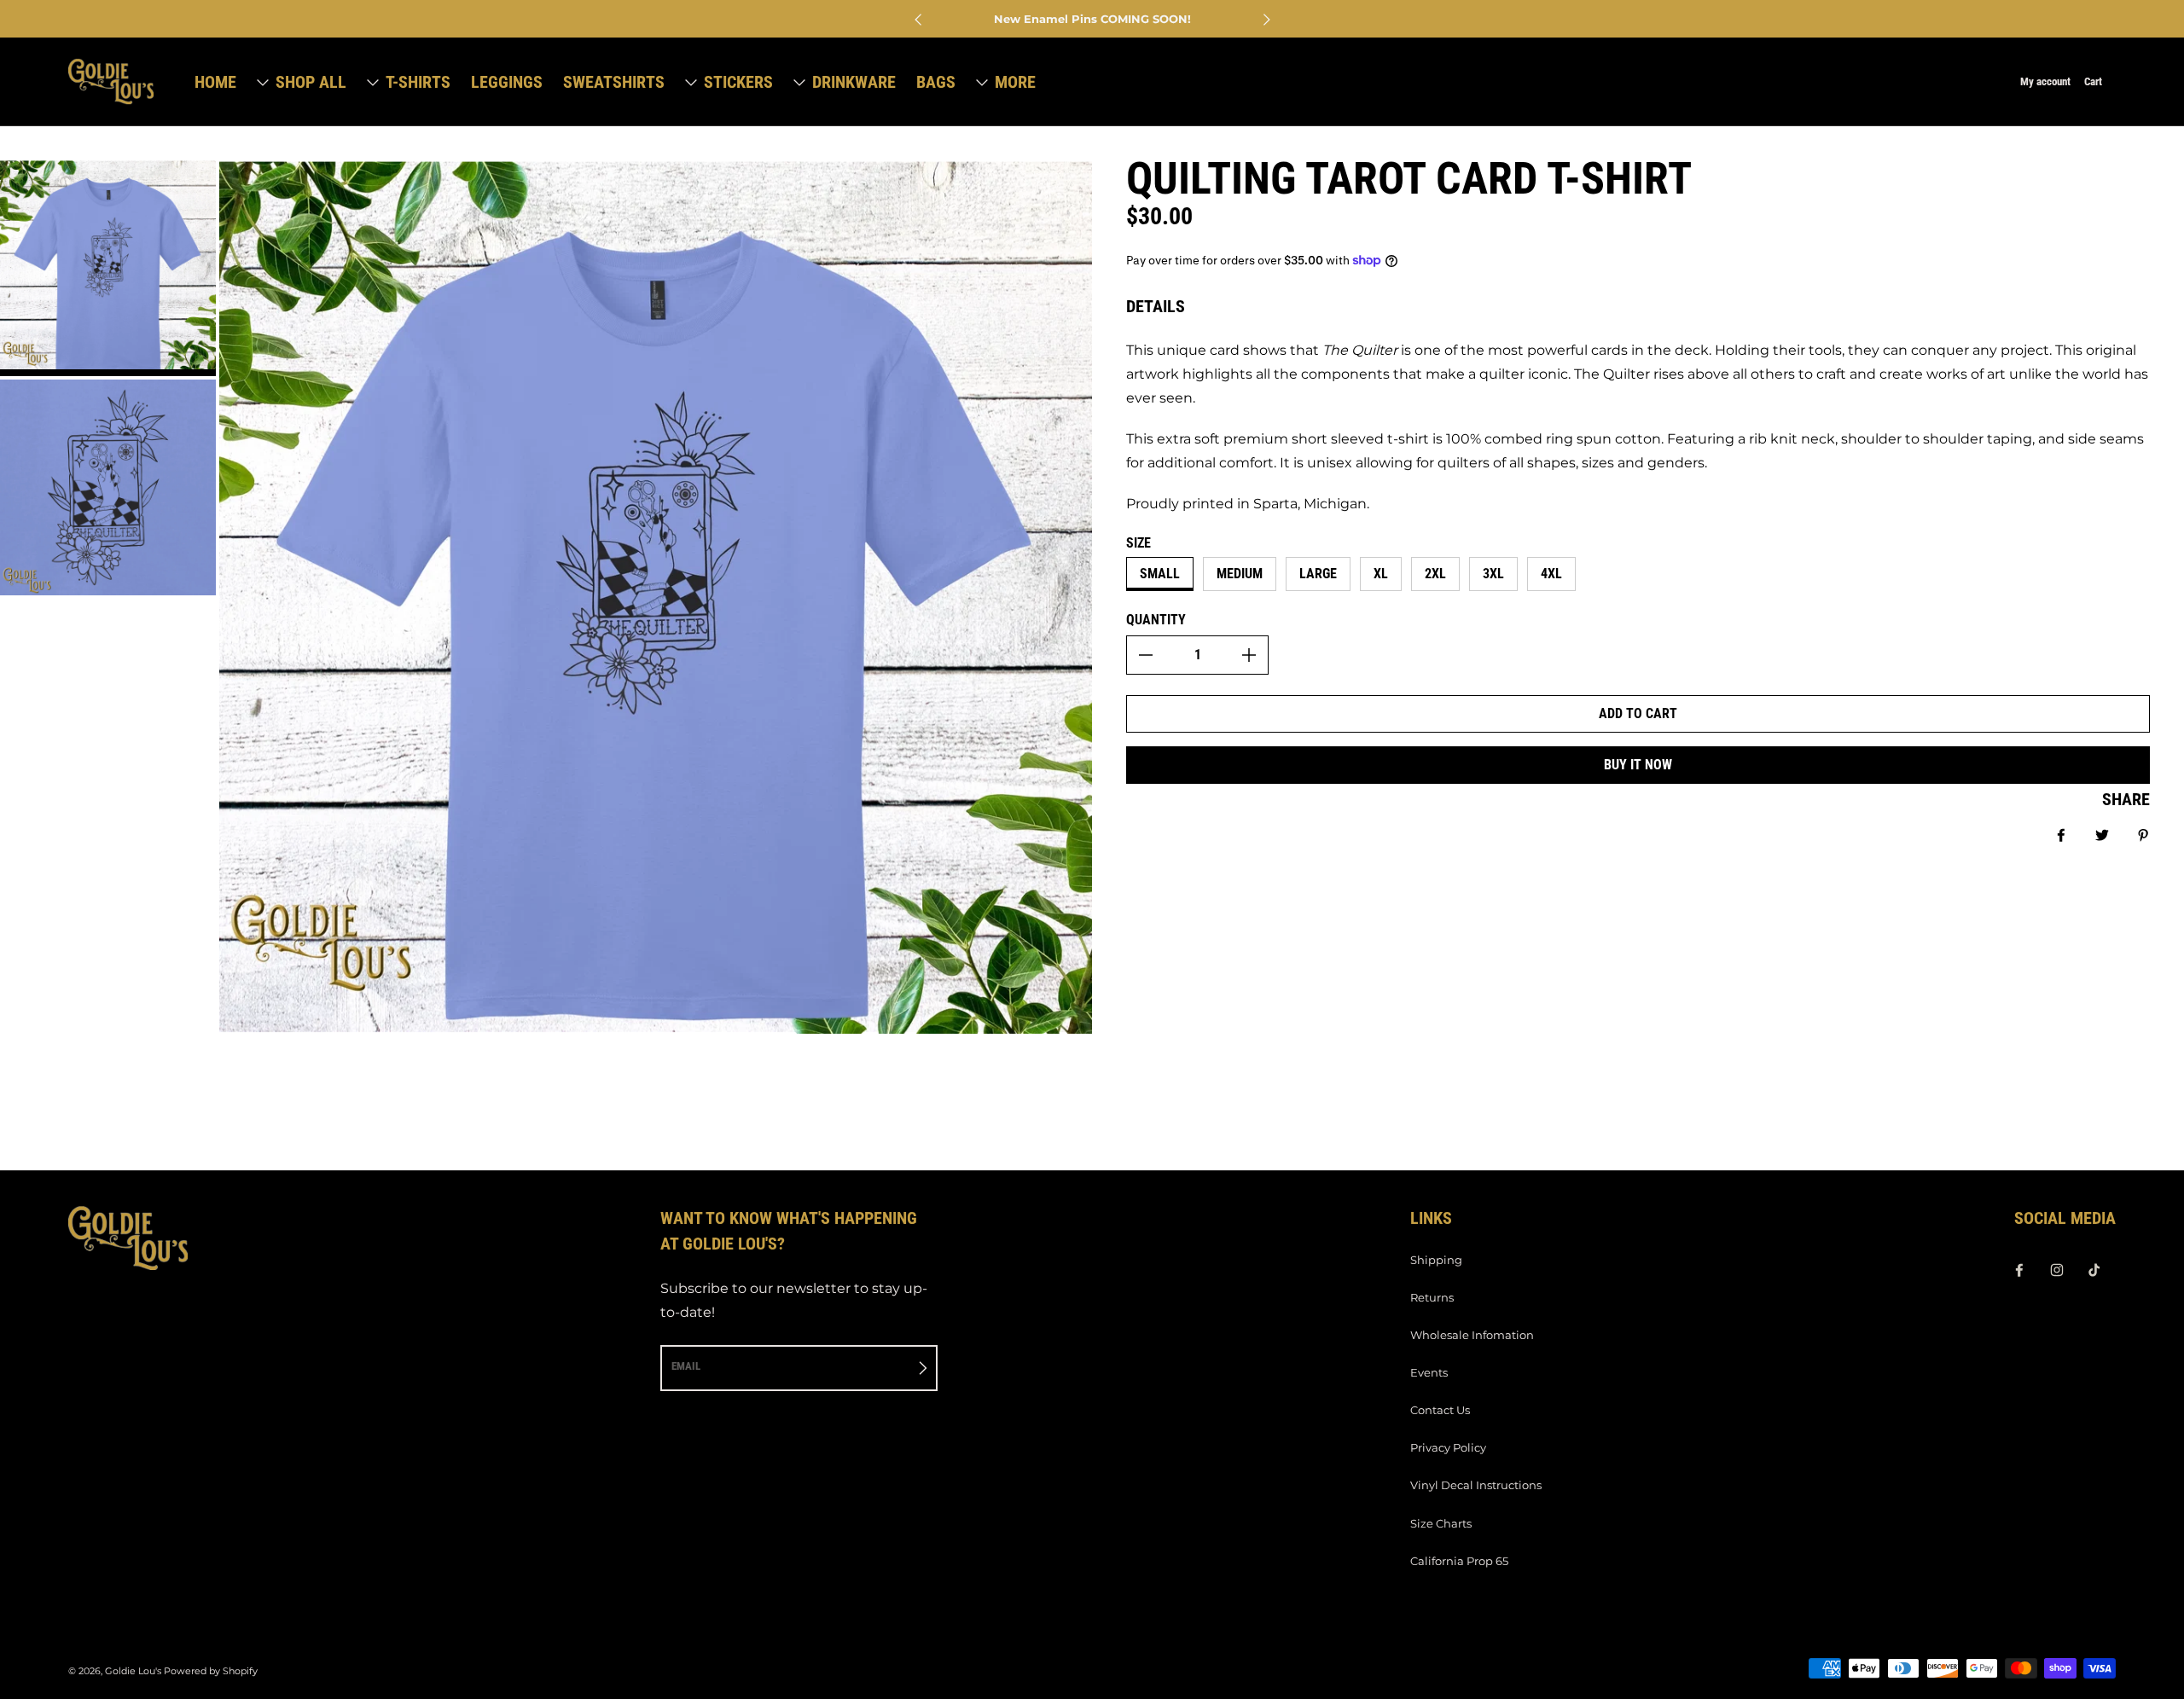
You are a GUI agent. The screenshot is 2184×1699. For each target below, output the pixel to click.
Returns (1432, 1297)
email (686, 1366)
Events (1429, 1372)
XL (1381, 574)
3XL (1493, 574)
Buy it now (1638, 765)
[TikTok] (2094, 1270)
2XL (1435, 574)
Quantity (1156, 620)
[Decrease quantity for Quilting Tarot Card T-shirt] (1146, 655)
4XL (1551, 574)
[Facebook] (2019, 1270)
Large (1318, 574)
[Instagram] (2057, 1270)
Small (1160, 574)
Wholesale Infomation (1472, 1335)
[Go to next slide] (1266, 20)
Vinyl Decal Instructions (1476, 1485)
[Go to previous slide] (919, 20)
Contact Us (1440, 1410)
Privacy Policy (1448, 1447)
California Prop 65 (1459, 1561)
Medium (1240, 574)
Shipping (1436, 1260)
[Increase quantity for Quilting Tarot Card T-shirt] (1249, 655)
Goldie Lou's (133, 1671)
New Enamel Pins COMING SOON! (1092, 19)
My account (2045, 81)
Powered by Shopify (211, 1671)
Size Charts (1441, 1523)
